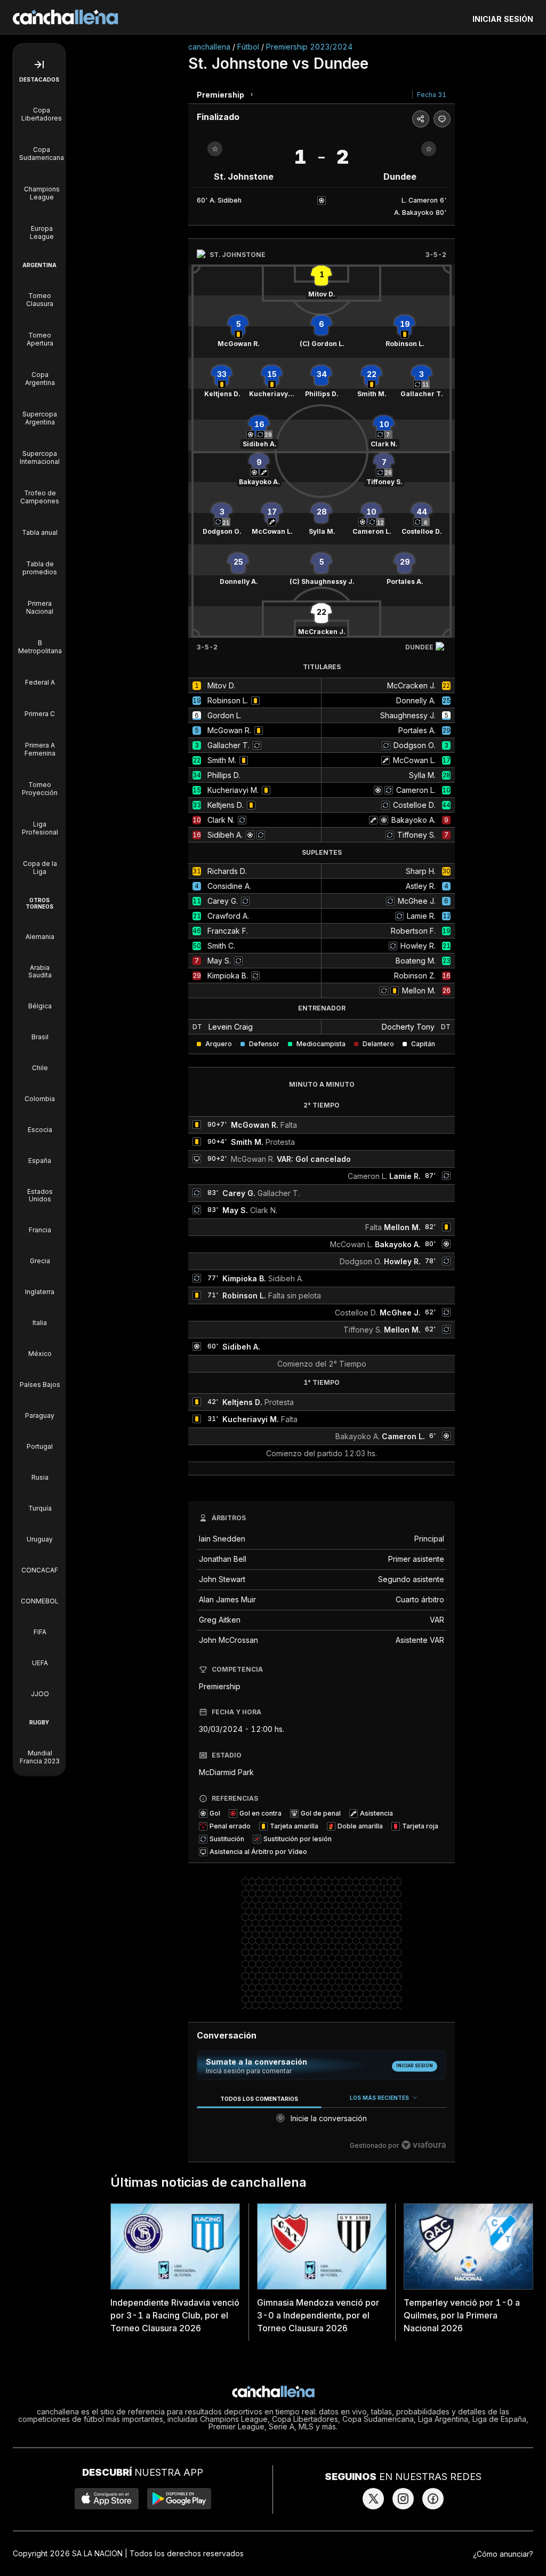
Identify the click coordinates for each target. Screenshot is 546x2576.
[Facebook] (433, 2499)
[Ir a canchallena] (66, 17)
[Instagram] (403, 2499)
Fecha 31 (432, 95)
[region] (322, 2122)
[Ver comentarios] (442, 119)
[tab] (259, 2098)
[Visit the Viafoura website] (424, 2145)
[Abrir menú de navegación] (39, 65)
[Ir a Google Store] (179, 2499)
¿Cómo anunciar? (503, 2554)
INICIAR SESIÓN (503, 19)
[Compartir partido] (421, 119)
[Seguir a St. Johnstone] (215, 149)
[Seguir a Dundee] (429, 149)
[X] (373, 2499)
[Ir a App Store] (107, 2499)
